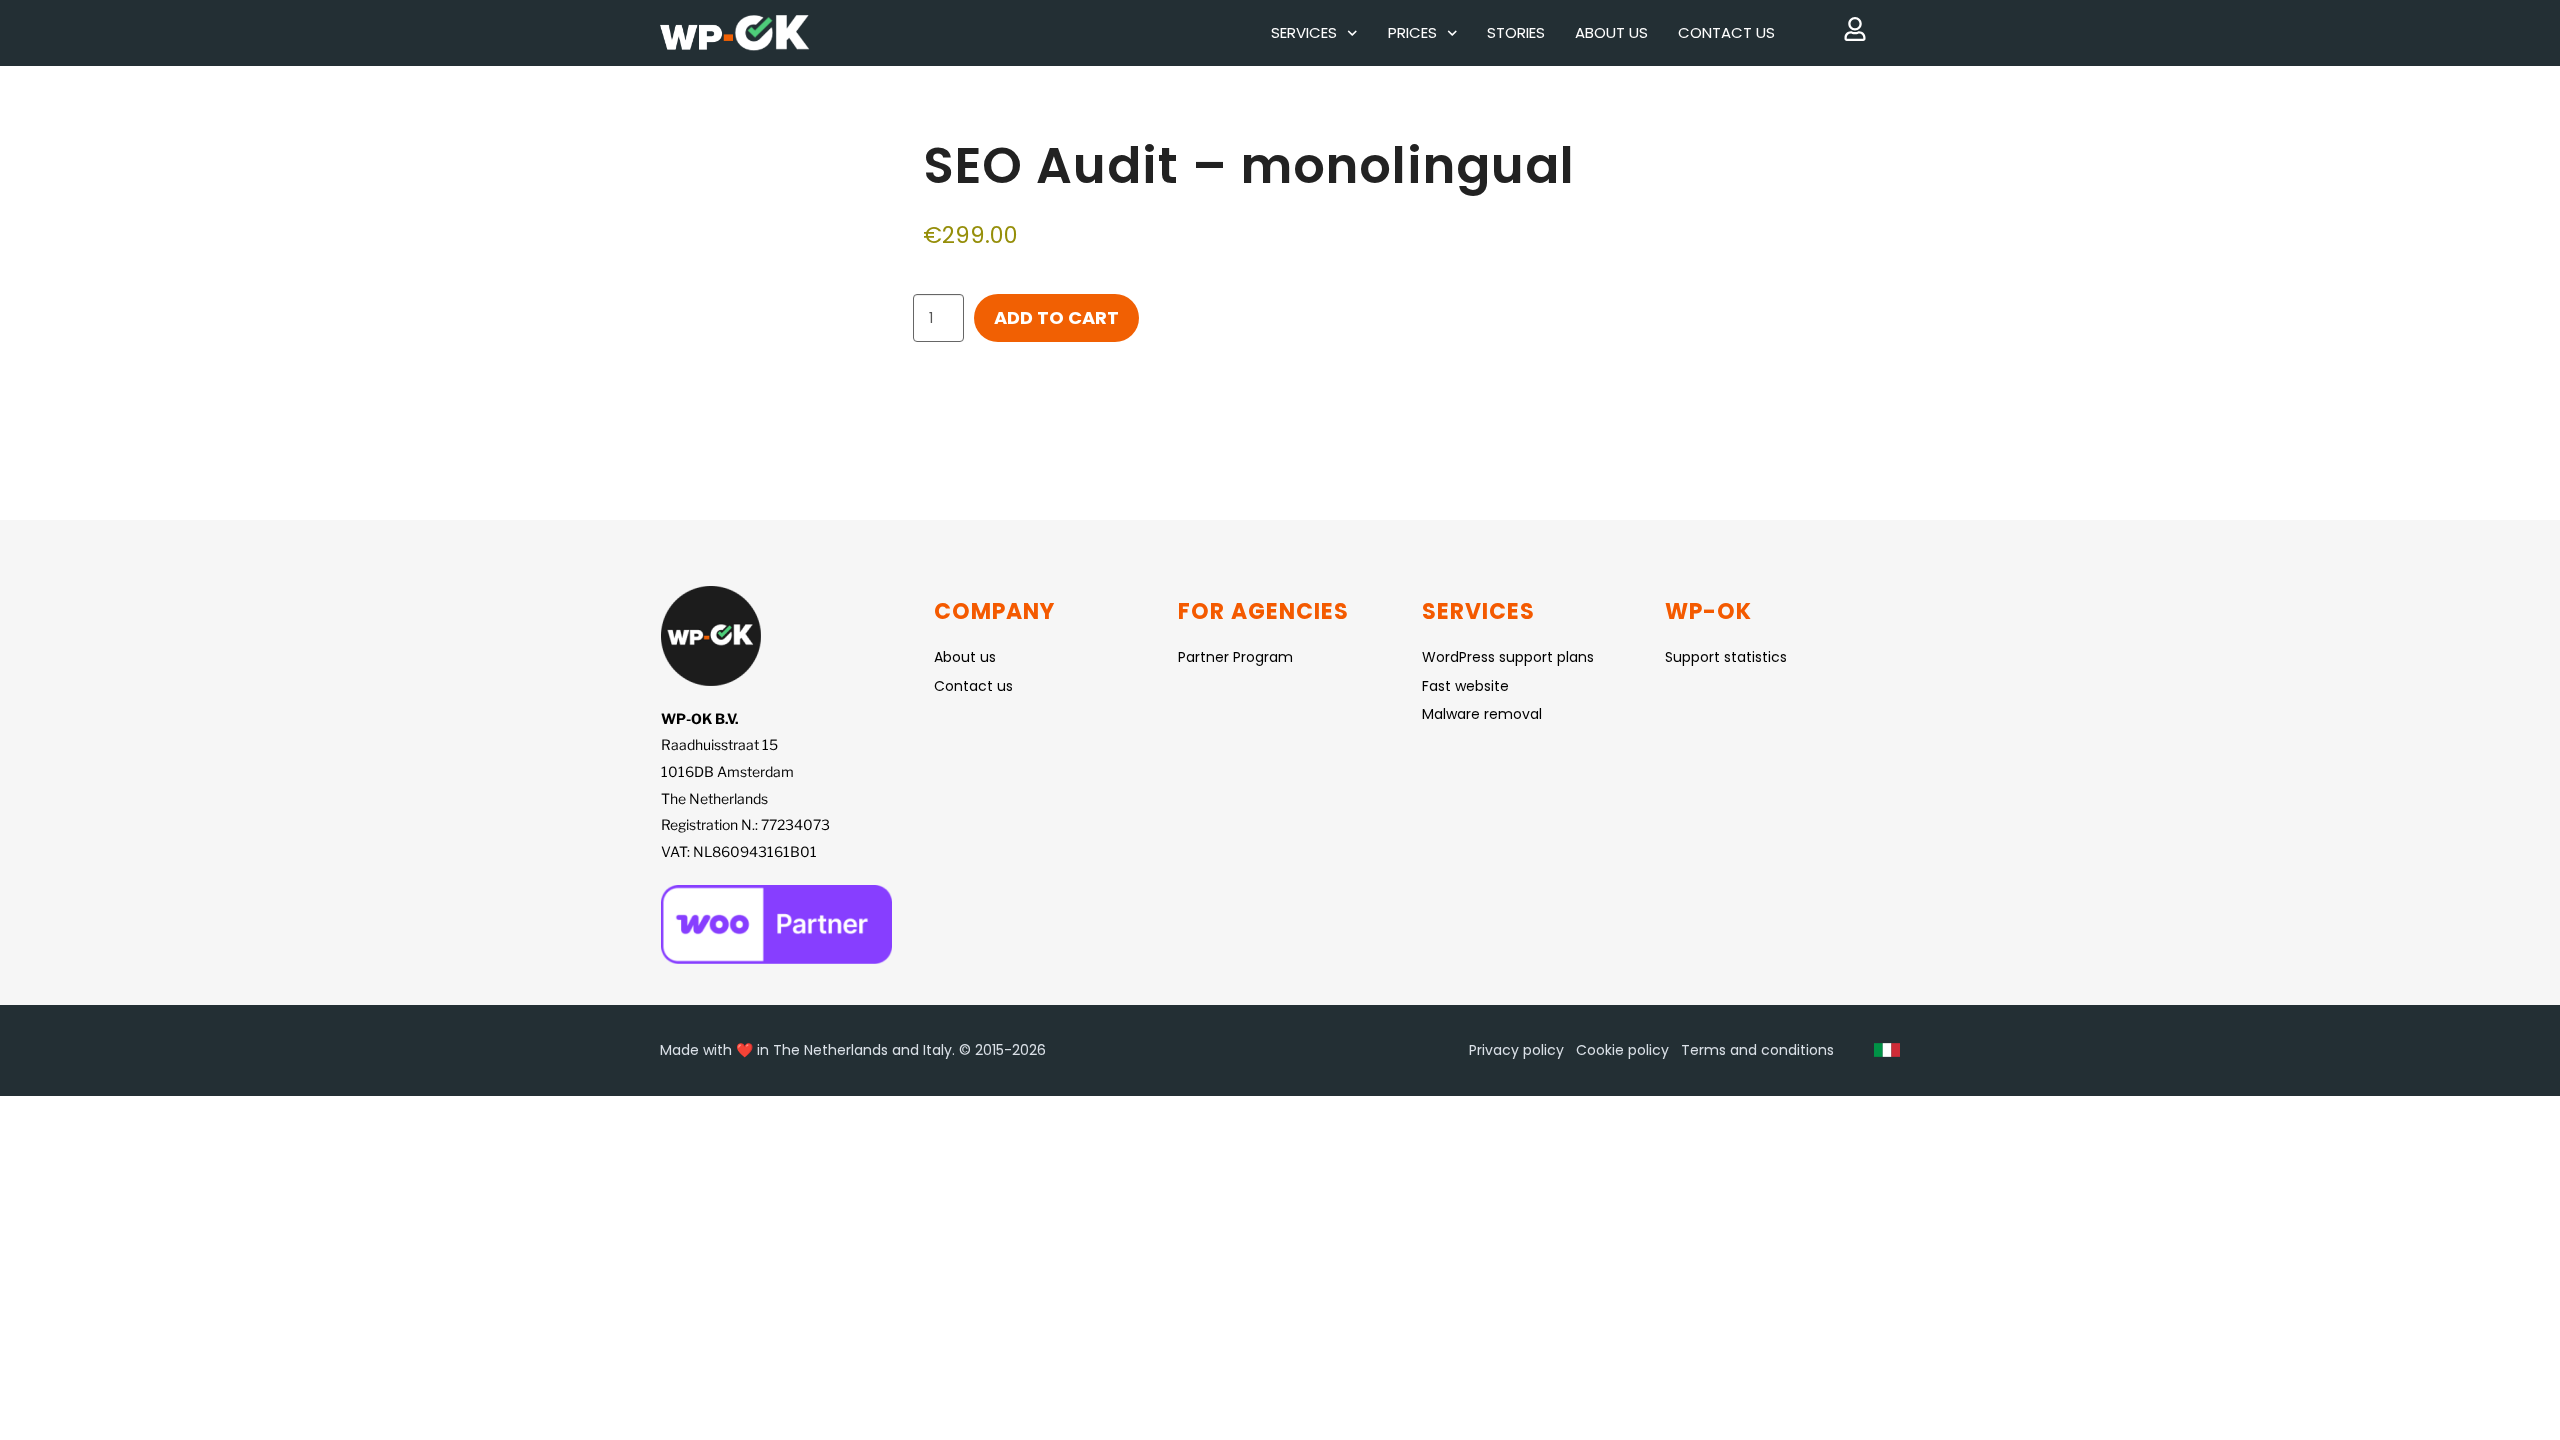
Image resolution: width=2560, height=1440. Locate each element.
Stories (1516, 32)
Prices (1412, 32)
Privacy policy (1516, 1050)
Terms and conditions (1757, 1050)
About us (1611, 32)
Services (1304, 32)
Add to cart (1056, 317)
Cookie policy (1622, 1050)
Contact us (1726, 32)
